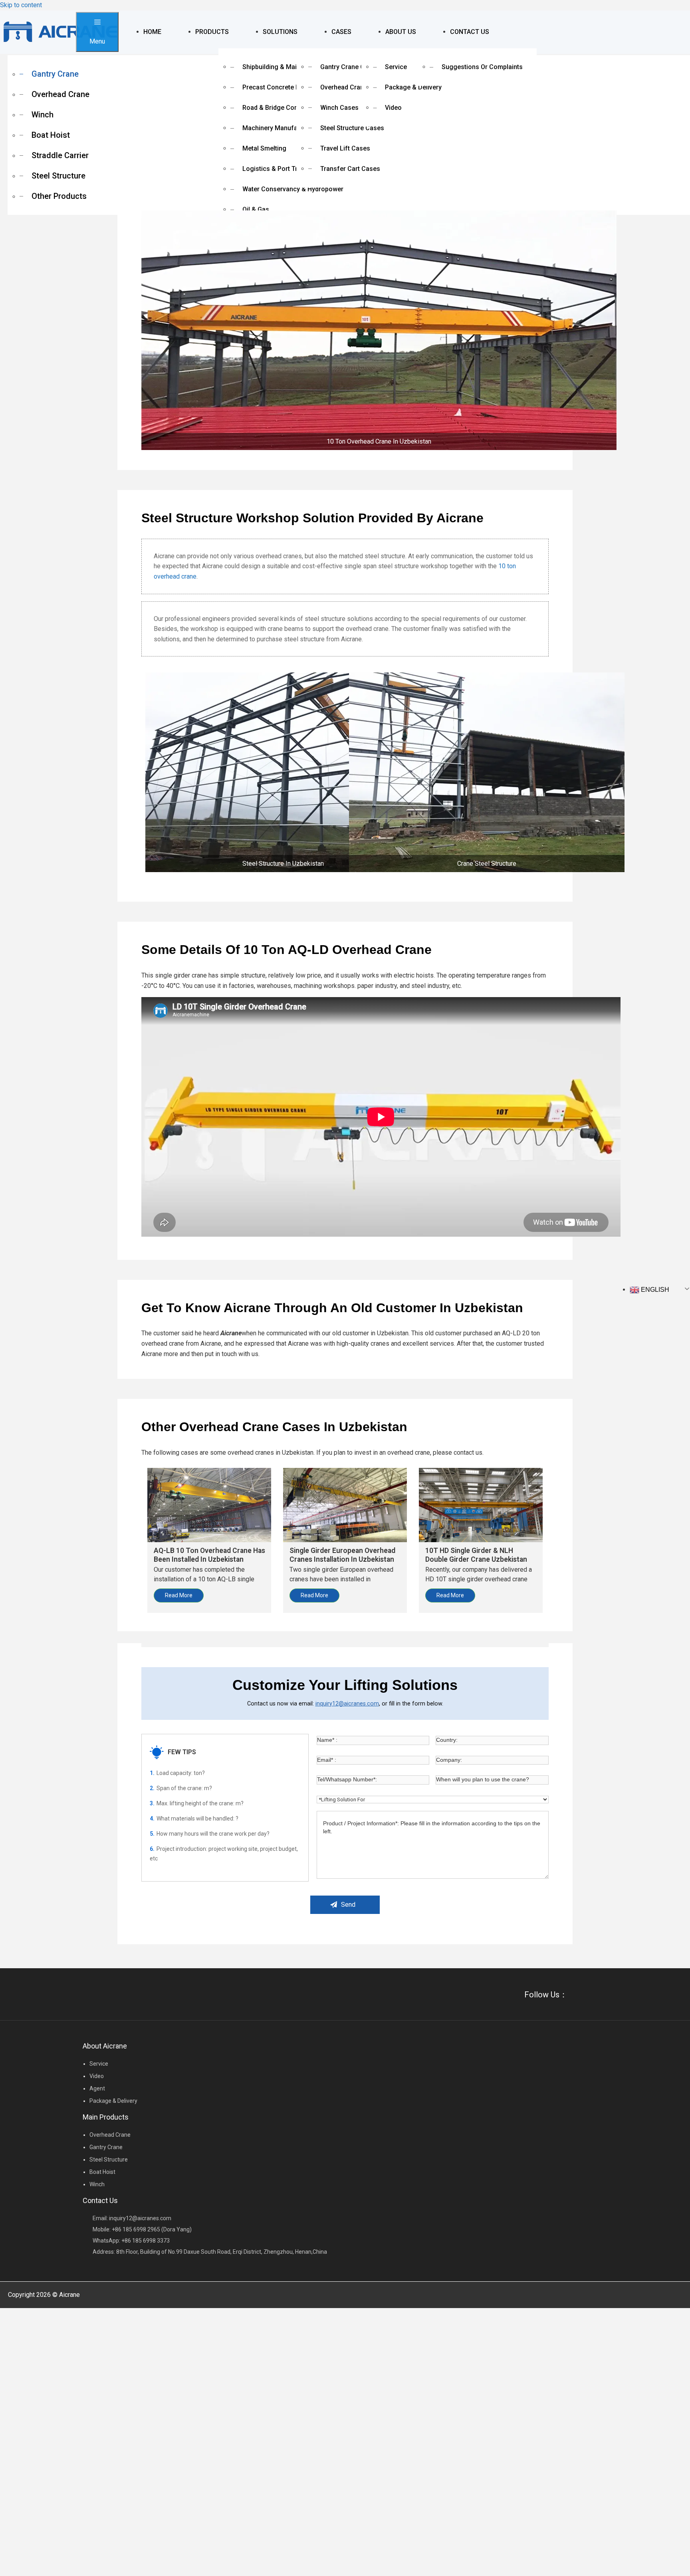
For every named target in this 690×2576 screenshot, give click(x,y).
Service (396, 67)
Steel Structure (58, 176)
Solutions (280, 32)
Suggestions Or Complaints (482, 67)
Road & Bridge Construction (283, 108)
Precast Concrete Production (285, 87)
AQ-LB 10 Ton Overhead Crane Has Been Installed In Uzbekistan (209, 1555)
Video (393, 108)
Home (152, 32)
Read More (179, 1595)
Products (212, 32)
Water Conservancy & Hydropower (293, 189)
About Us (401, 32)
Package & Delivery (413, 87)
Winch (43, 115)
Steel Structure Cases (352, 128)
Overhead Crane (60, 94)
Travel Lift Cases (345, 148)
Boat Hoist (51, 135)
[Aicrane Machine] (60, 32)
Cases (341, 32)
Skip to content (21, 5)
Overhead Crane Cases (354, 87)
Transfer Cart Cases (350, 169)
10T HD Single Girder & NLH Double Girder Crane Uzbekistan (476, 1555)
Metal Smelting (264, 148)
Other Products (59, 196)
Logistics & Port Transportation (289, 169)
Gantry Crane (55, 74)
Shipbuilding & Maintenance (283, 67)
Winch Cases (339, 108)
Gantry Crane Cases (350, 67)
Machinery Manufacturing (280, 128)
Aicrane (69, 2295)
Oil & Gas (256, 209)
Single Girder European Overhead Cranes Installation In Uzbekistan (342, 1555)
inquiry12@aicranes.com (347, 1703)
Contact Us (470, 32)
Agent (97, 2088)
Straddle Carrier (60, 155)
